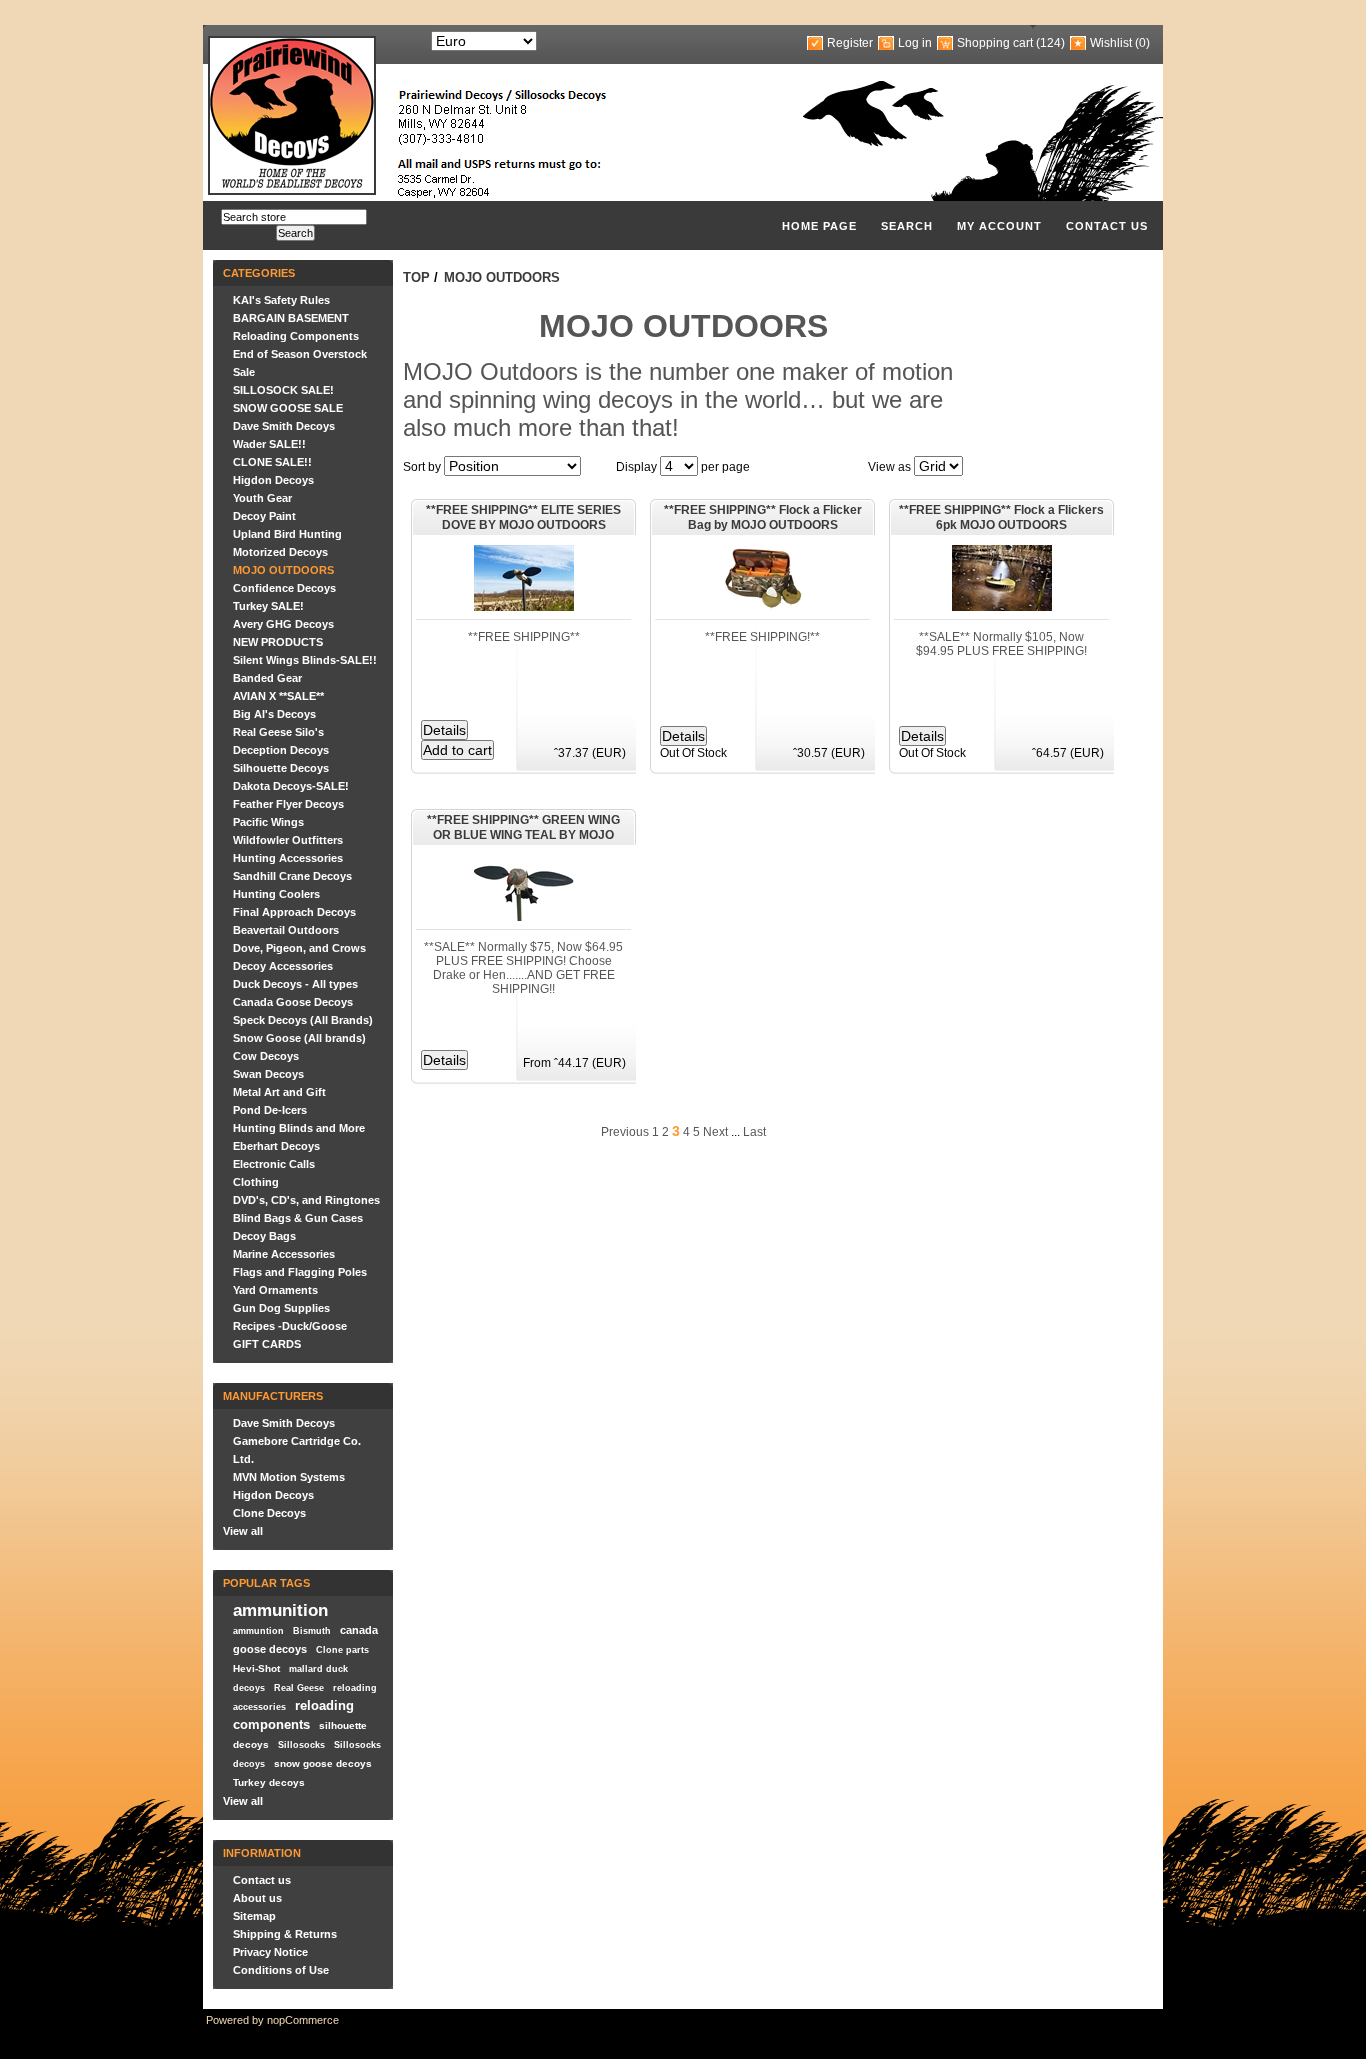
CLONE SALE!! (272, 462)
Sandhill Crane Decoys (292, 876)
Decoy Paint (264, 516)
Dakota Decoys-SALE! (291, 786)
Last (754, 1132)
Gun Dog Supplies (281, 1308)
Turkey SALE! (268, 606)
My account (999, 226)
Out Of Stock (693, 753)
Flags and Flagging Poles (300, 1272)
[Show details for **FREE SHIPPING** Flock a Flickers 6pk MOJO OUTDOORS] (1002, 607)
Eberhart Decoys (276, 1146)
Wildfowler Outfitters (288, 840)
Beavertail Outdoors (286, 930)
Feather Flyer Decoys (288, 804)
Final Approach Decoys (294, 912)
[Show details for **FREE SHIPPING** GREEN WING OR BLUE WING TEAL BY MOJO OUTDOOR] (524, 917)
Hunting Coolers (276, 894)
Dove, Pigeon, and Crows (299, 948)
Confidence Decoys (284, 588)
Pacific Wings (268, 822)
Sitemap (254, 1916)
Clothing (256, 1182)
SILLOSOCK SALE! (283, 390)
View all (243, 1531)
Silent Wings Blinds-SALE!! (305, 660)
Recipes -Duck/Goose (290, 1326)
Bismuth (312, 1631)
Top (416, 277)
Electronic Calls (274, 1164)
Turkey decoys (269, 1782)
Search (907, 226)
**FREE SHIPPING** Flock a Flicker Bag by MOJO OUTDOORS (763, 518)
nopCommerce (303, 2020)
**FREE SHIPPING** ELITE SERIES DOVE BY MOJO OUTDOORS (523, 518)
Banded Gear (267, 678)
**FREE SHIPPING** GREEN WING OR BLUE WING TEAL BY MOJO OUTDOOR (523, 829)
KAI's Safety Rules (281, 300)
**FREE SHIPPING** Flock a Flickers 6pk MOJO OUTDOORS (1001, 518)
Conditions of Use (281, 1970)
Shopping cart (995, 43)
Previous (625, 1132)
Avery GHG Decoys (283, 624)
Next (715, 1132)
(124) (1050, 43)
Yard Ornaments (275, 1290)
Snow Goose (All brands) (299, 1038)
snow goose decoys (323, 1763)
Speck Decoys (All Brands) (303, 1020)
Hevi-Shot (256, 1668)
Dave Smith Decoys (284, 426)
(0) (1142, 43)
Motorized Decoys (280, 552)
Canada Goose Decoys (293, 1002)
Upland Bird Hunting (287, 534)
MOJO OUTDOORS (283, 570)
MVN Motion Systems (289, 1477)
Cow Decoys (266, 1056)
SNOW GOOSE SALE (288, 408)
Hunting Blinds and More (299, 1128)
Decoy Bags (264, 1236)
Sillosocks (301, 1745)
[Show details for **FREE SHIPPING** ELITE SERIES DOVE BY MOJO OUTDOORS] (524, 607)
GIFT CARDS (267, 1344)
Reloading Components (296, 336)
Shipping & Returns (285, 1934)
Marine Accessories (284, 1254)
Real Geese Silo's (278, 732)
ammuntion (258, 1631)
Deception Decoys (281, 750)
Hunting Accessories (288, 858)
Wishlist (1111, 43)
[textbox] (294, 217)
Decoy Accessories (283, 966)
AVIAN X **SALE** (278, 696)
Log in (915, 43)
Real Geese (299, 1688)
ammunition (280, 1610)
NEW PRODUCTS (278, 642)
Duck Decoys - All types (295, 984)
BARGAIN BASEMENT (291, 318)
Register (850, 43)
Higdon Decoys (273, 480)
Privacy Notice (270, 1952)
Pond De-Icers (270, 1110)
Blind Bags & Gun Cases (298, 1218)
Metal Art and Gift (279, 1092)
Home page (819, 226)
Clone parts (342, 1650)
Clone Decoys (269, 1513)
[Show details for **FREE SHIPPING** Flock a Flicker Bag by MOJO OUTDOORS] (763, 607)
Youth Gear (262, 498)
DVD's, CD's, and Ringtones (306, 1200)
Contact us (1107, 226)
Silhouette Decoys (281, 768)
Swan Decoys (268, 1074)
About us (257, 1898)
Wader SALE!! (269, 444)
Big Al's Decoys (274, 714)
